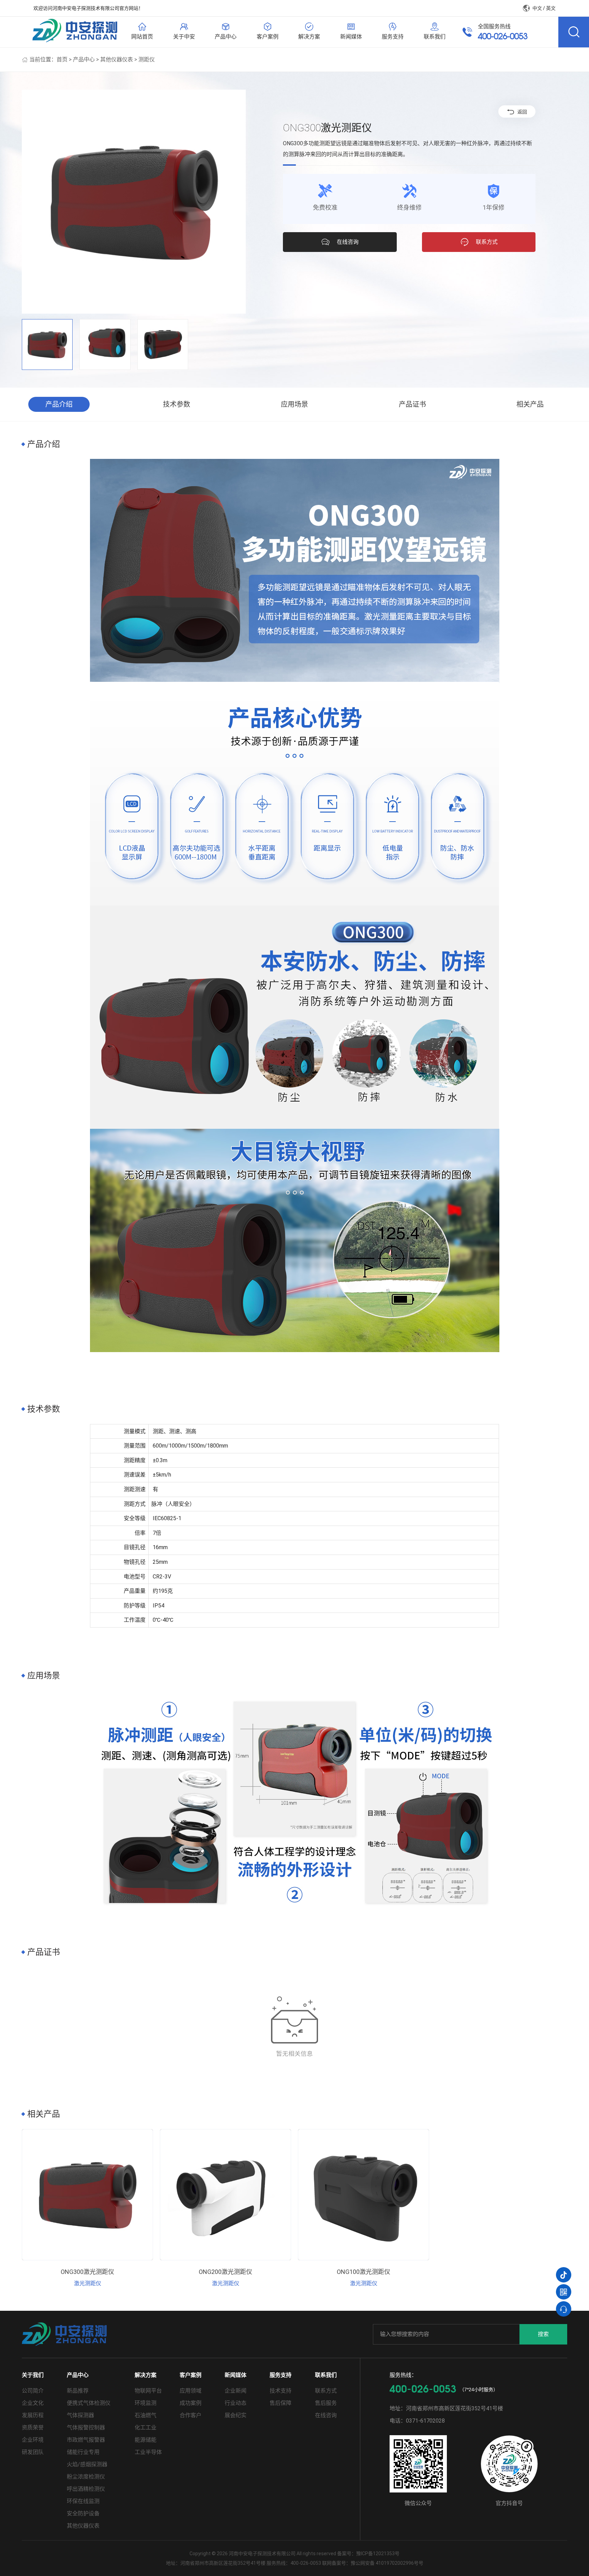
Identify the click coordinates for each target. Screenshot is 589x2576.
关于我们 (33, 2375)
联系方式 (326, 2391)
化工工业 (146, 2428)
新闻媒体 (236, 2375)
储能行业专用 (83, 2452)
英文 (551, 8)
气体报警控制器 (86, 2428)
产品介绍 (59, 404)
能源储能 (146, 2440)
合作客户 (191, 2415)
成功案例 (191, 2403)
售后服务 (326, 2403)
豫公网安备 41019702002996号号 (387, 2563)
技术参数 (177, 404)
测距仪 (147, 59)
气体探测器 (80, 2415)
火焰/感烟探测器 (87, 2464)
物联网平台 (148, 2391)
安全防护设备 (83, 2513)
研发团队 (33, 2452)
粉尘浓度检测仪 (86, 2477)
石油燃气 (146, 2415)
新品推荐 (78, 2391)
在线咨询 (326, 2415)
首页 (62, 59)
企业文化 (33, 2403)
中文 (537, 8)
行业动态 (236, 2403)
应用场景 (294, 404)
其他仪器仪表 (117, 59)
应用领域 (191, 2391)
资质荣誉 (33, 2428)
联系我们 (326, 2375)
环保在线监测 (83, 2501)
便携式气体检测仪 (89, 2403)
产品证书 (412, 404)
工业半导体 (148, 2452)
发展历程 (33, 2415)
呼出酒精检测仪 (86, 2489)
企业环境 (33, 2440)
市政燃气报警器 (86, 2440)
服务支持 (281, 2375)
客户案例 (191, 2375)
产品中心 (84, 59)
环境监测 (146, 2403)
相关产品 (530, 404)
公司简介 (33, 2391)
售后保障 (281, 2403)
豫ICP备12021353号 (378, 2553)
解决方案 (146, 2375)
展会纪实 (236, 2415)
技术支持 (281, 2391)
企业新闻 (236, 2391)
